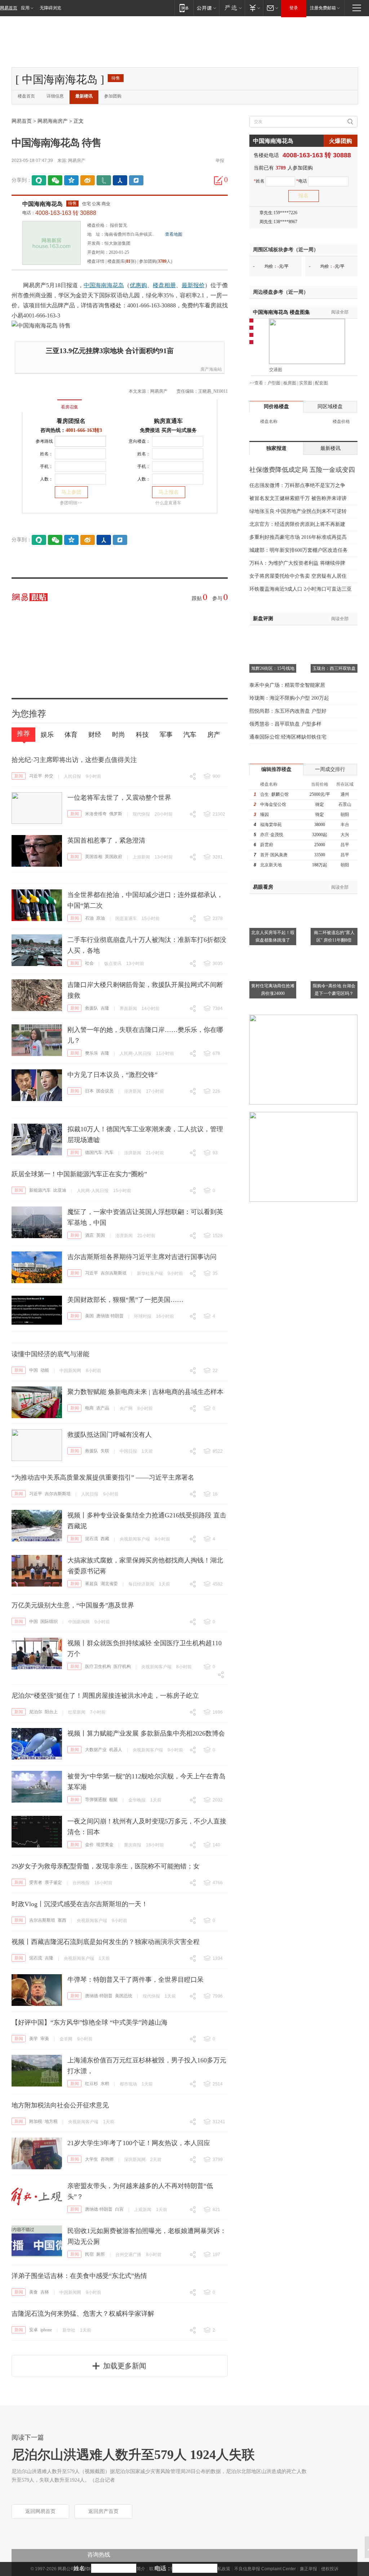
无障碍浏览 (50, 8)
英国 (101, 1235)
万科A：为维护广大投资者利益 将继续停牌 (297, 563)
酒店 (89, 1235)
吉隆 (105, 1008)
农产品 (103, 1408)
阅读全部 (340, 312)
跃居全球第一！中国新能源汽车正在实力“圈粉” (79, 1174)
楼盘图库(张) (122, 261)
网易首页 (9, 8)
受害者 (36, 1882)
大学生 (92, 2159)
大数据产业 (96, 1750)
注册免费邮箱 (323, 8)
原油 (101, 918)
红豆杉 (92, 2084)
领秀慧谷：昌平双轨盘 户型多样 (285, 724)
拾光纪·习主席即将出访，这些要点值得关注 (74, 760)
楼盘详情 (96, 261)
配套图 (321, 383)
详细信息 (55, 96)
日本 (89, 1091)
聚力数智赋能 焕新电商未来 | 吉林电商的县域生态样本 (145, 1392)
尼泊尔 (36, 1712)
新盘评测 (263, 619)
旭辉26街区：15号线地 (273, 668)
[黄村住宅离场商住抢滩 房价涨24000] (273, 951)
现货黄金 (105, 1845)
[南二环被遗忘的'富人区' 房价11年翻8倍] (334, 898)
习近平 (36, 776)
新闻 (19, 776)
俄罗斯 (116, 814)
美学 (34, 2039)
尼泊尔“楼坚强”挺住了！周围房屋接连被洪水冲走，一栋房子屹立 (105, 1696)
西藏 (105, 1539)
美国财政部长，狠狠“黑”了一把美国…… (125, 1300)
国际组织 (49, 1621)
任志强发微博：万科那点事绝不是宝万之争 (297, 485)
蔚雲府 (267, 845)
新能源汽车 (40, 1190)
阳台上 (51, 1712)
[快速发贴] (219, 180)
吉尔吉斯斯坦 (114, 1273)
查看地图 (174, 234)
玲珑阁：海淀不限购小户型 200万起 (289, 698)
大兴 (345, 835)
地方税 (51, 2121)
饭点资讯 (113, 964)
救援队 (92, 1008)
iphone (46, 2330)
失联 (105, 1451)
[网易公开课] (206, 8)
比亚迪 (60, 1190)
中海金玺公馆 (273, 804)
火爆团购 (341, 141)
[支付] (254, 8)
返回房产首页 (103, 2511)
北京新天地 (271, 865)
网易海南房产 (53, 121)
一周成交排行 (330, 769)
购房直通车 (168, 421)
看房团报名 (71, 421)
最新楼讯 (84, 96)
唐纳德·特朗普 (110, 1316)
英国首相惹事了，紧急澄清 (106, 840)
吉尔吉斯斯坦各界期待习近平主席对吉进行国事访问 (142, 1257)
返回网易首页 (40, 2511)
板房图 (290, 383)
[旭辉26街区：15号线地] (273, 634)
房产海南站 (211, 369)
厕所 (101, 2254)
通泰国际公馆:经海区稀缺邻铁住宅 (288, 737)
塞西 (62, 1920)
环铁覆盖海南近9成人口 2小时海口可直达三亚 (301, 589)
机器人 (116, 1750)
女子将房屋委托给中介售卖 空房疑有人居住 (298, 576)
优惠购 (138, 285)
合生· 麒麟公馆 (274, 794)
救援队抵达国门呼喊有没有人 (110, 1435)
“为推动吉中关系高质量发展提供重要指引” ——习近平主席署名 (103, 1478)
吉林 (45, 2292)
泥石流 (92, 1539)
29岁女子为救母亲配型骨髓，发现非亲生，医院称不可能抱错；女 (106, 1866)
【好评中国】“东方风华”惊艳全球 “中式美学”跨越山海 (90, 2022)
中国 (34, 1370)
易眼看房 (263, 887)
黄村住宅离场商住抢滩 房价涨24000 (273, 990)
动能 (45, 1370)
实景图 (306, 383)
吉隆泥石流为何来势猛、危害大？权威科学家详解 (83, 2314)
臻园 (264, 815)
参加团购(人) (156, 261)
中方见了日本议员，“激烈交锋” (112, 1075)
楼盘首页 (26, 96)
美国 (89, 1316)
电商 (89, 1408)
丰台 (345, 825)
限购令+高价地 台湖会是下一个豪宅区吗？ (334, 990)
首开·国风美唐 (274, 855)
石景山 (345, 804)
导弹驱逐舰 (96, 1800)
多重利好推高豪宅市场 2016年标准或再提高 (298, 537)
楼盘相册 (164, 285)
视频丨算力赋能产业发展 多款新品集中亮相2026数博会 (146, 1733)
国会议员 (105, 1091)
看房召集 (70, 407)
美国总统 (124, 1996)
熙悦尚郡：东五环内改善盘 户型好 (288, 711)
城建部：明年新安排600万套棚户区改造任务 (299, 550)
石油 (89, 918)
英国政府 (114, 857)
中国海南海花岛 (43, 204)
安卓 (34, 2330)
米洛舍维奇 (96, 814)
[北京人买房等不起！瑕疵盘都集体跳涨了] (273, 898)
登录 (294, 8)
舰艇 (114, 1800)
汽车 (109, 1152)
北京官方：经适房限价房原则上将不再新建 (297, 524)
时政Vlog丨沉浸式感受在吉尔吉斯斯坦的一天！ (80, 1904)
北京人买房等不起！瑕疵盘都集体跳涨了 (273, 936)
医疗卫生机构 (98, 1666)
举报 (220, 161)
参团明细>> (71, 503)
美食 (34, 2292)
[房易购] (40, 402)
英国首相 (94, 857)
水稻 (105, 2084)
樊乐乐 (92, 1053)
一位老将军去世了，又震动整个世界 (119, 798)
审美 (45, 2039)
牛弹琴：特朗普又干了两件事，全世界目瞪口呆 (135, 1980)
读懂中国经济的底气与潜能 (50, 1354)
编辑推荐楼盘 (276, 769)
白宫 (119, 2209)
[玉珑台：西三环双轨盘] (334, 634)
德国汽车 (94, 1152)
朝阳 (345, 815)
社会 (89, 963)
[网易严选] (232, 8)
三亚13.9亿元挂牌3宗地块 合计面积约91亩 (110, 351)
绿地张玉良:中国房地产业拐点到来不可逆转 (298, 511)
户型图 (274, 383)
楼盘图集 (281, 312)
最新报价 (193, 285)
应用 (25, 8)
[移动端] (184, 8)
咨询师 (107, 2159)
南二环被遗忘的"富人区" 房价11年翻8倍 (334, 936)
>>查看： (258, 383)
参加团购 (113, 96)
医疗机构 (122, 1666)
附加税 (36, 2121)
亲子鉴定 (53, 1882)
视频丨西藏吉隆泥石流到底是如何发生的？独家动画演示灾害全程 (106, 1942)
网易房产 (77, 161)
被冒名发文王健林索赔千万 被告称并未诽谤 (298, 498)
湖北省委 (109, 1584)
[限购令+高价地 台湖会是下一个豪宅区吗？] (334, 951)
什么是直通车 (168, 503)
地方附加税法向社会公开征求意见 (60, 2105)
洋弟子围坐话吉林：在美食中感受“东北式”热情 (79, 2276)
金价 (89, 1845)
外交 (49, 776)
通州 (345, 794)
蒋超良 (92, 1584)
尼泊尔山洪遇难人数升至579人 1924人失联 (133, 2455)
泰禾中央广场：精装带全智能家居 (287, 685)
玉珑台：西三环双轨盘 (334, 668)
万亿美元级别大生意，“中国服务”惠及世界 (73, 1605)
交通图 (276, 370)
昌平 (345, 845)
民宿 (89, 2254)
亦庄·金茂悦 (272, 835)
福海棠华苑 (271, 825)
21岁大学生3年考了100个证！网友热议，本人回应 (139, 2143)
